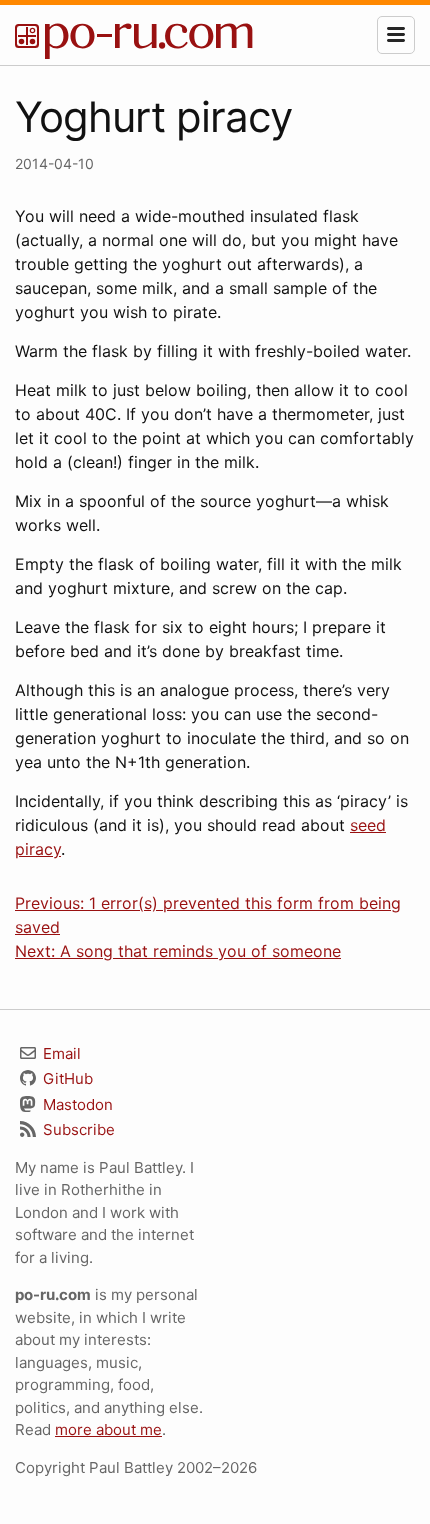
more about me (108, 1429)
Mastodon (76, 1104)
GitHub (66, 1078)
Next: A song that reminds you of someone (178, 951)
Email (60, 1053)
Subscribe (77, 1129)
